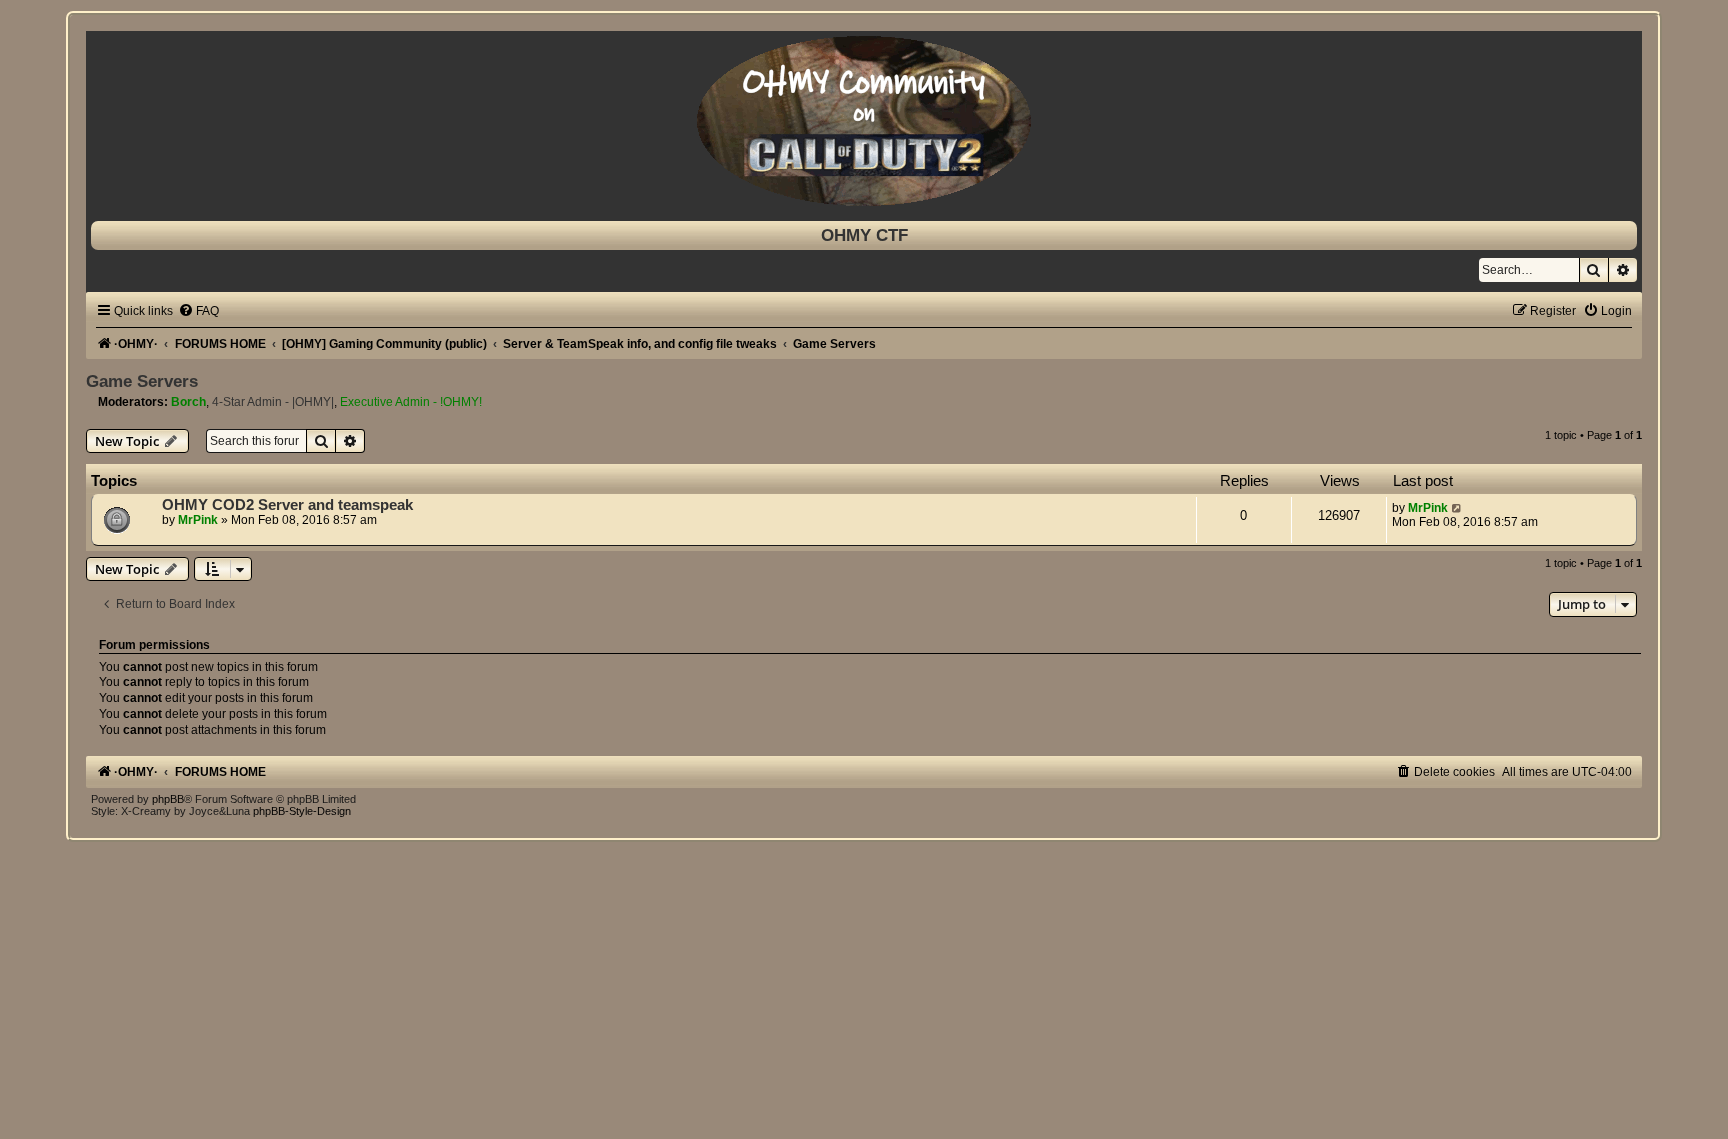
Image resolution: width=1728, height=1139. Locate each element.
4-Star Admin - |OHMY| (273, 402)
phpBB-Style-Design (302, 811)
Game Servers (142, 381)
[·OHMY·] (863, 121)
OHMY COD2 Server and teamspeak (287, 505)
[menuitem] (198, 311)
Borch (188, 402)
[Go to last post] (1457, 508)
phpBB (168, 799)
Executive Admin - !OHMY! (411, 402)
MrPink (198, 520)
